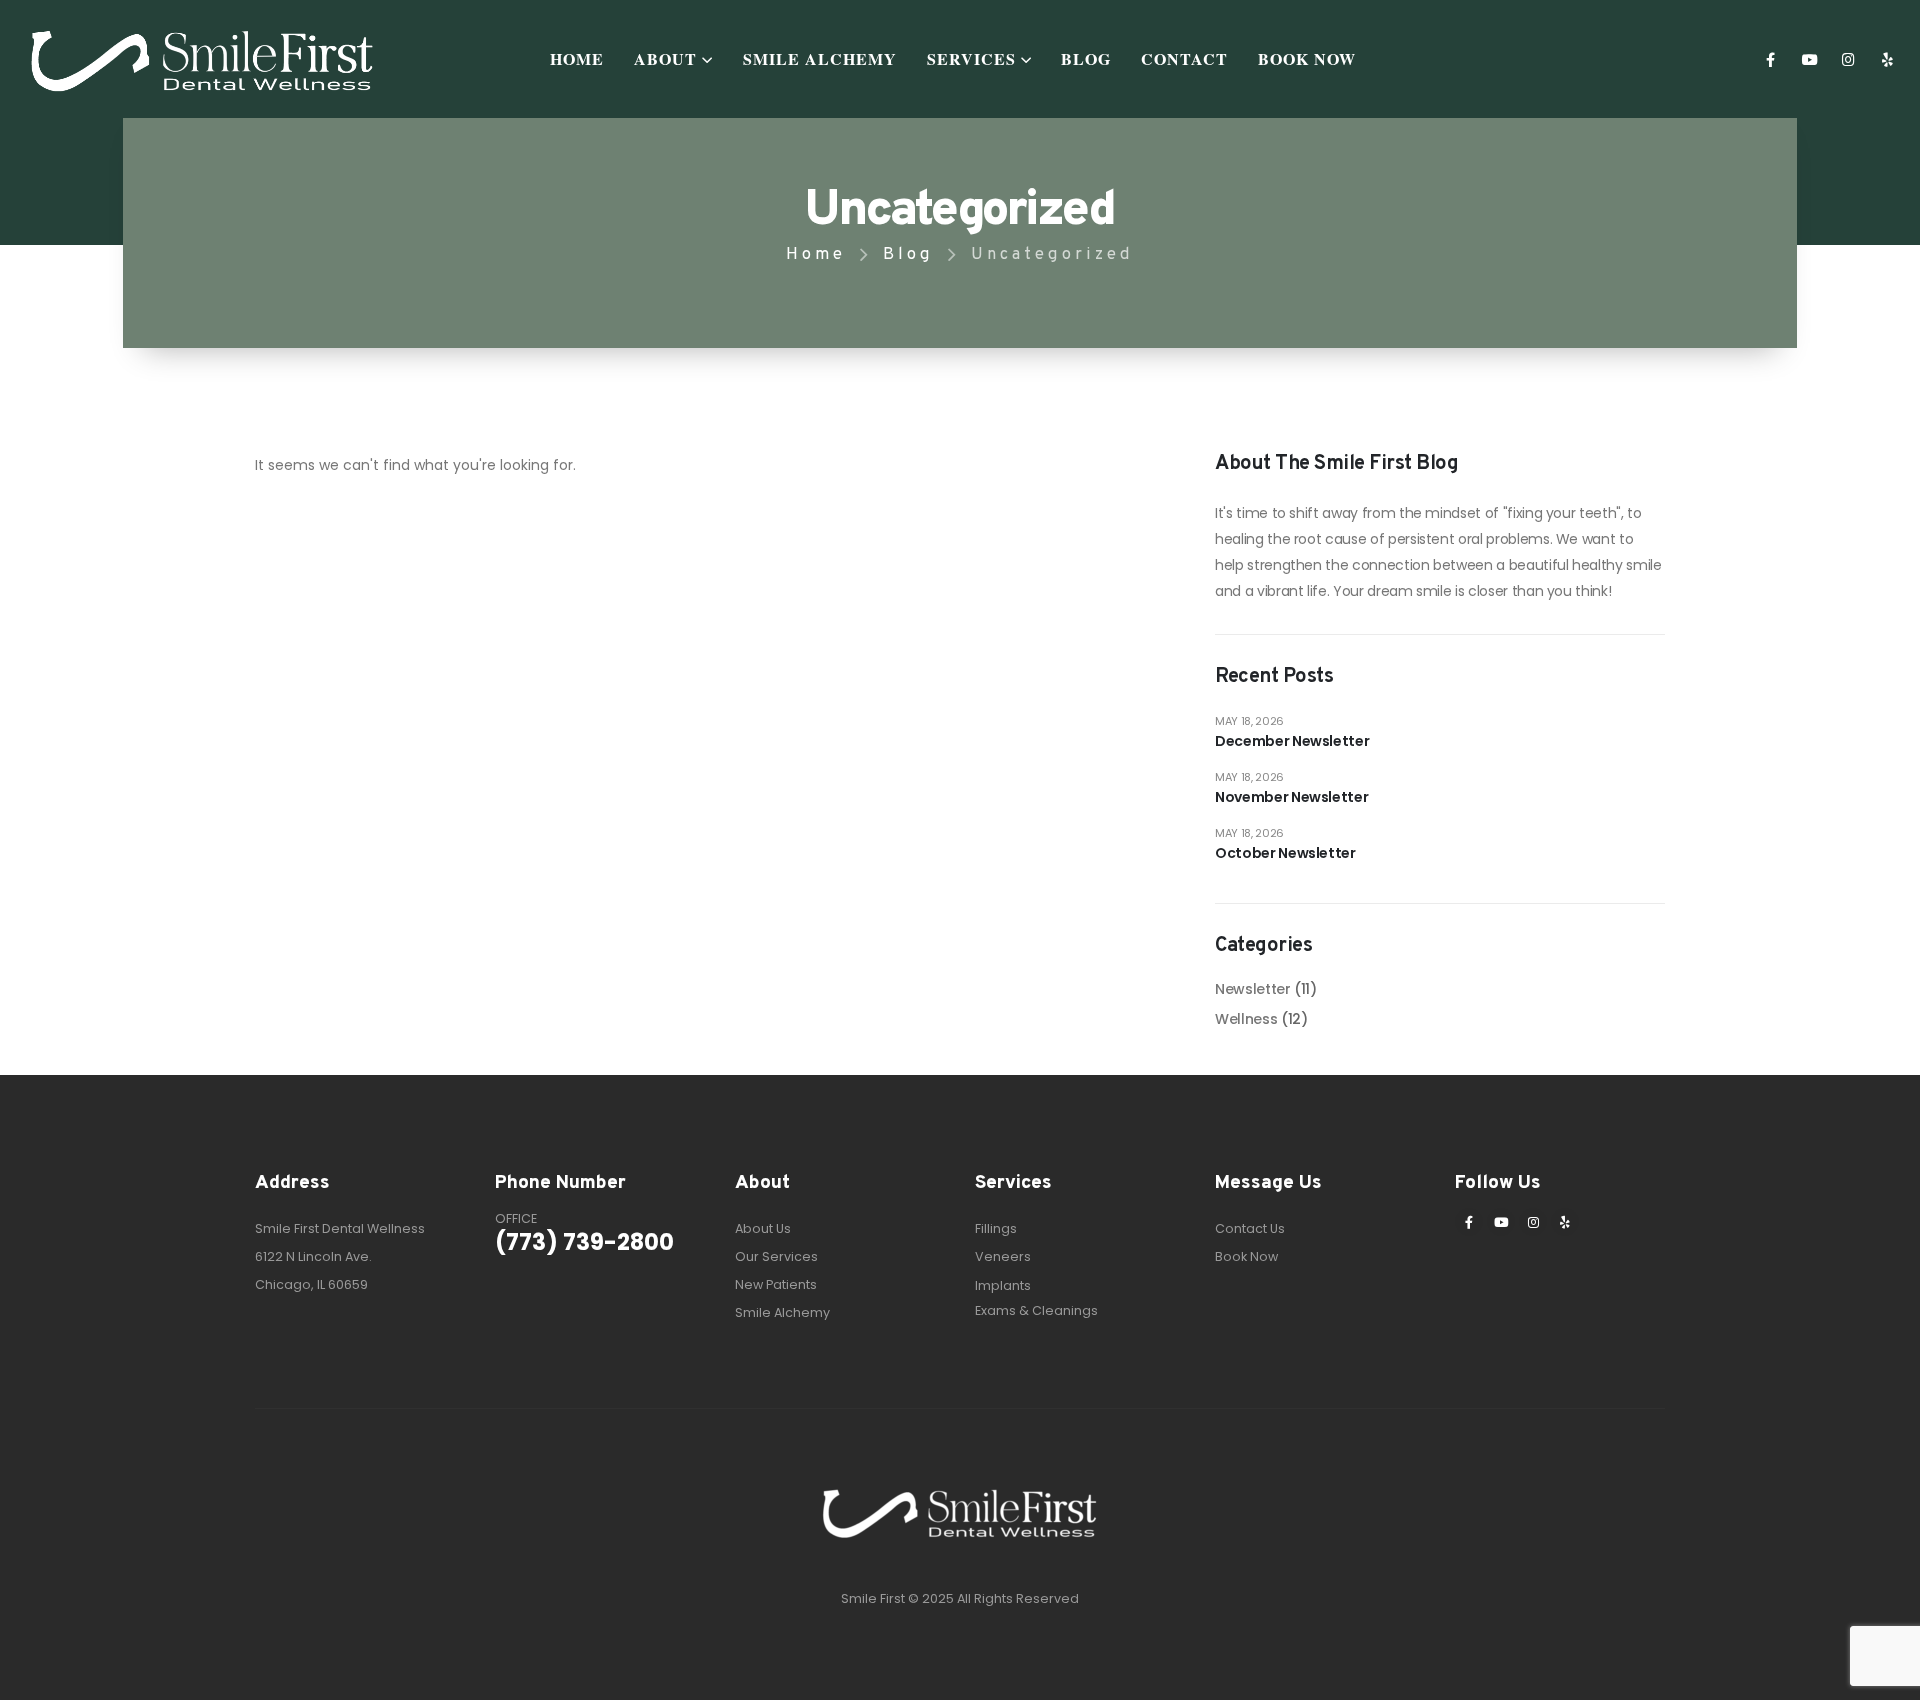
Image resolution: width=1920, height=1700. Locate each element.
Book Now (1307, 58)
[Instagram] (1848, 58)
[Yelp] (1887, 58)
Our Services (776, 1256)
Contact (1184, 58)
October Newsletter (1285, 853)
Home (577, 58)
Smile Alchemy (820, 58)
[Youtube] (1809, 58)
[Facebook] (1770, 58)
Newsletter (1253, 989)
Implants (1003, 1285)
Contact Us (1250, 1228)
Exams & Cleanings (1036, 1310)
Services (971, 58)
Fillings (996, 1228)
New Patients (776, 1284)
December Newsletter (1292, 741)
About (665, 58)
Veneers (1003, 1256)
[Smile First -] (202, 59)
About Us (763, 1228)
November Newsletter (1291, 797)
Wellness (1246, 1019)
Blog (1086, 58)
